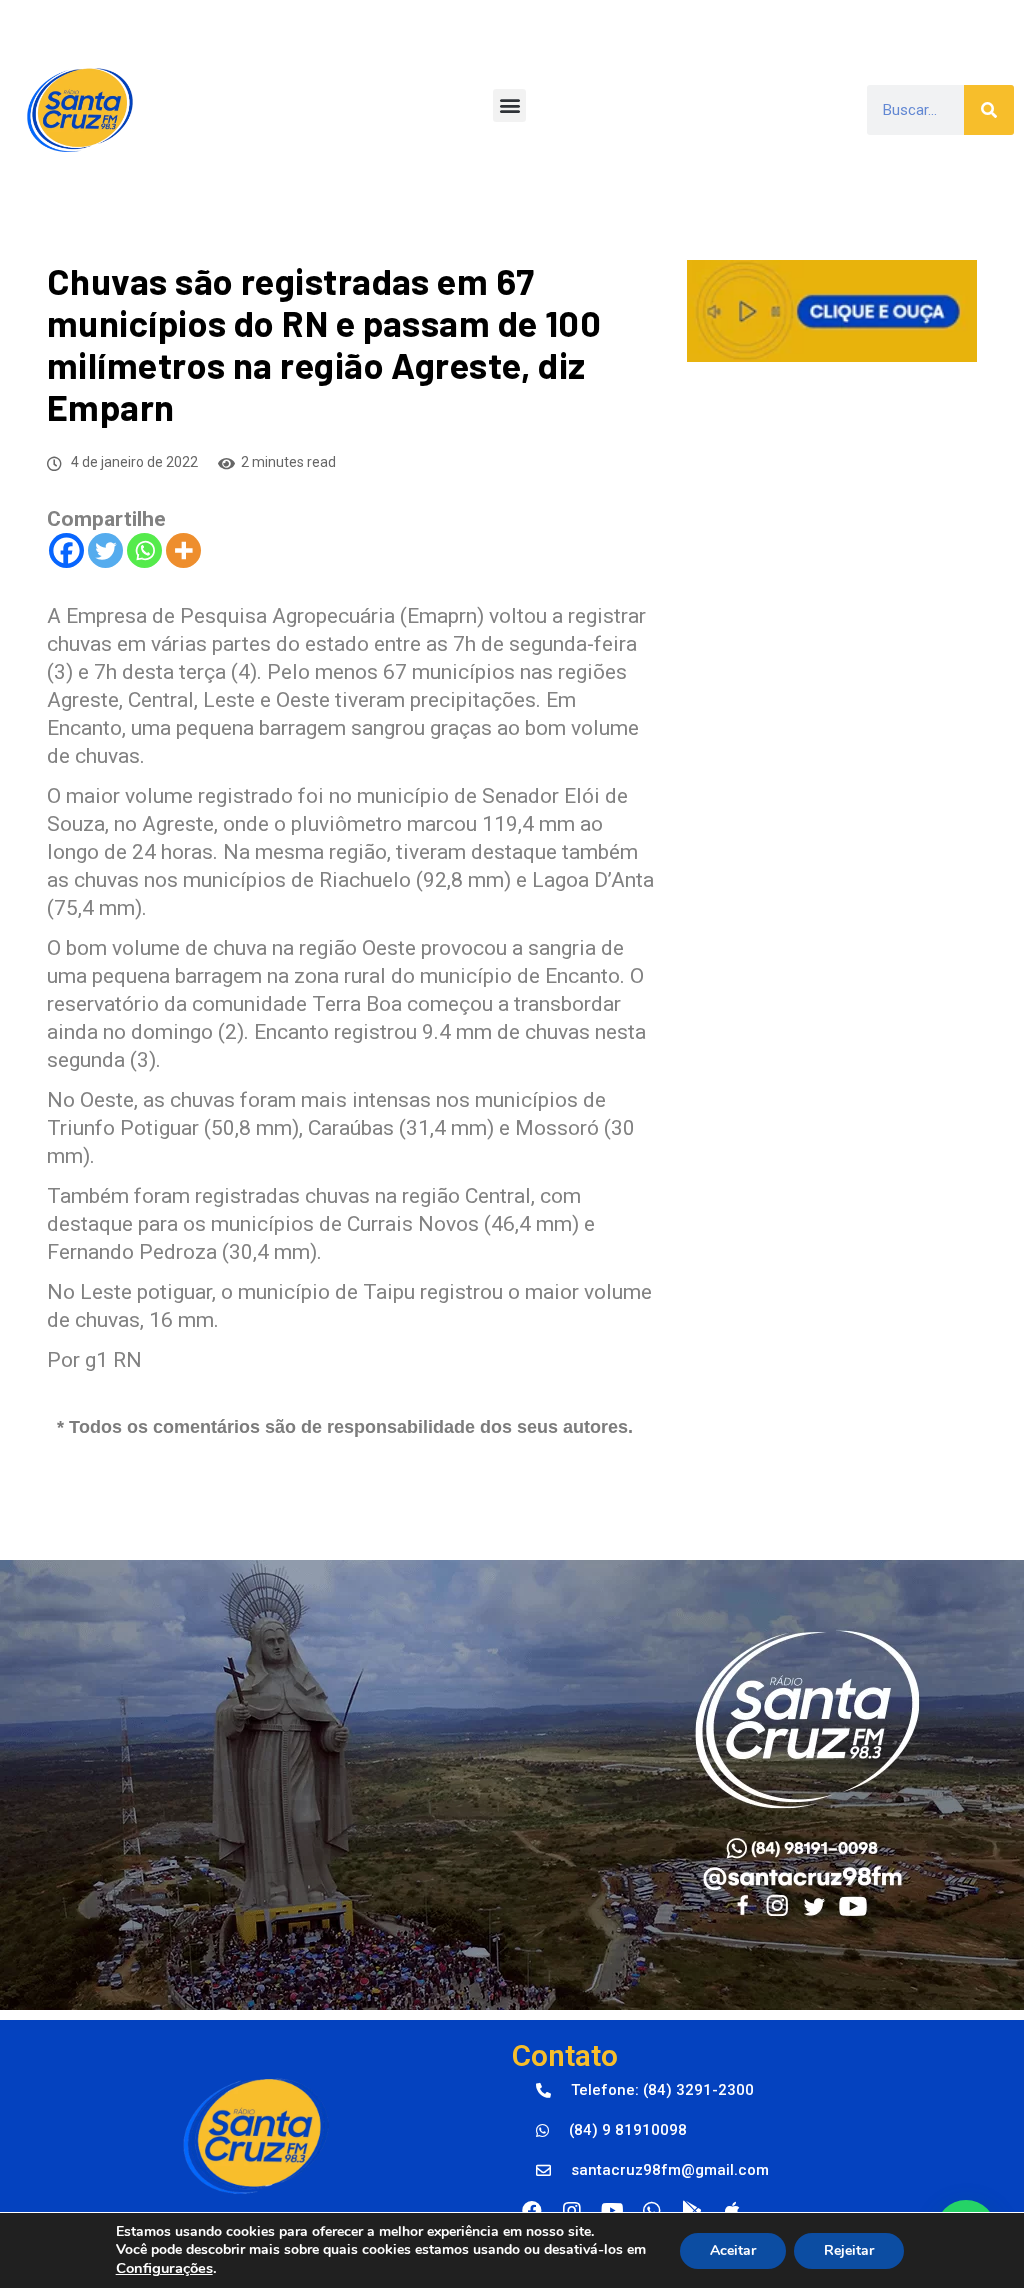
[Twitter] (105, 550)
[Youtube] (612, 2211)
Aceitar (733, 2250)
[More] (183, 550)
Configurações (164, 2268)
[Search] (989, 110)
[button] (509, 105)
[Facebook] (66, 550)
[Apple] (732, 2211)
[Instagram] (572, 2211)
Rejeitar (849, 2250)
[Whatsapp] (144, 550)
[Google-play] (692, 2211)
